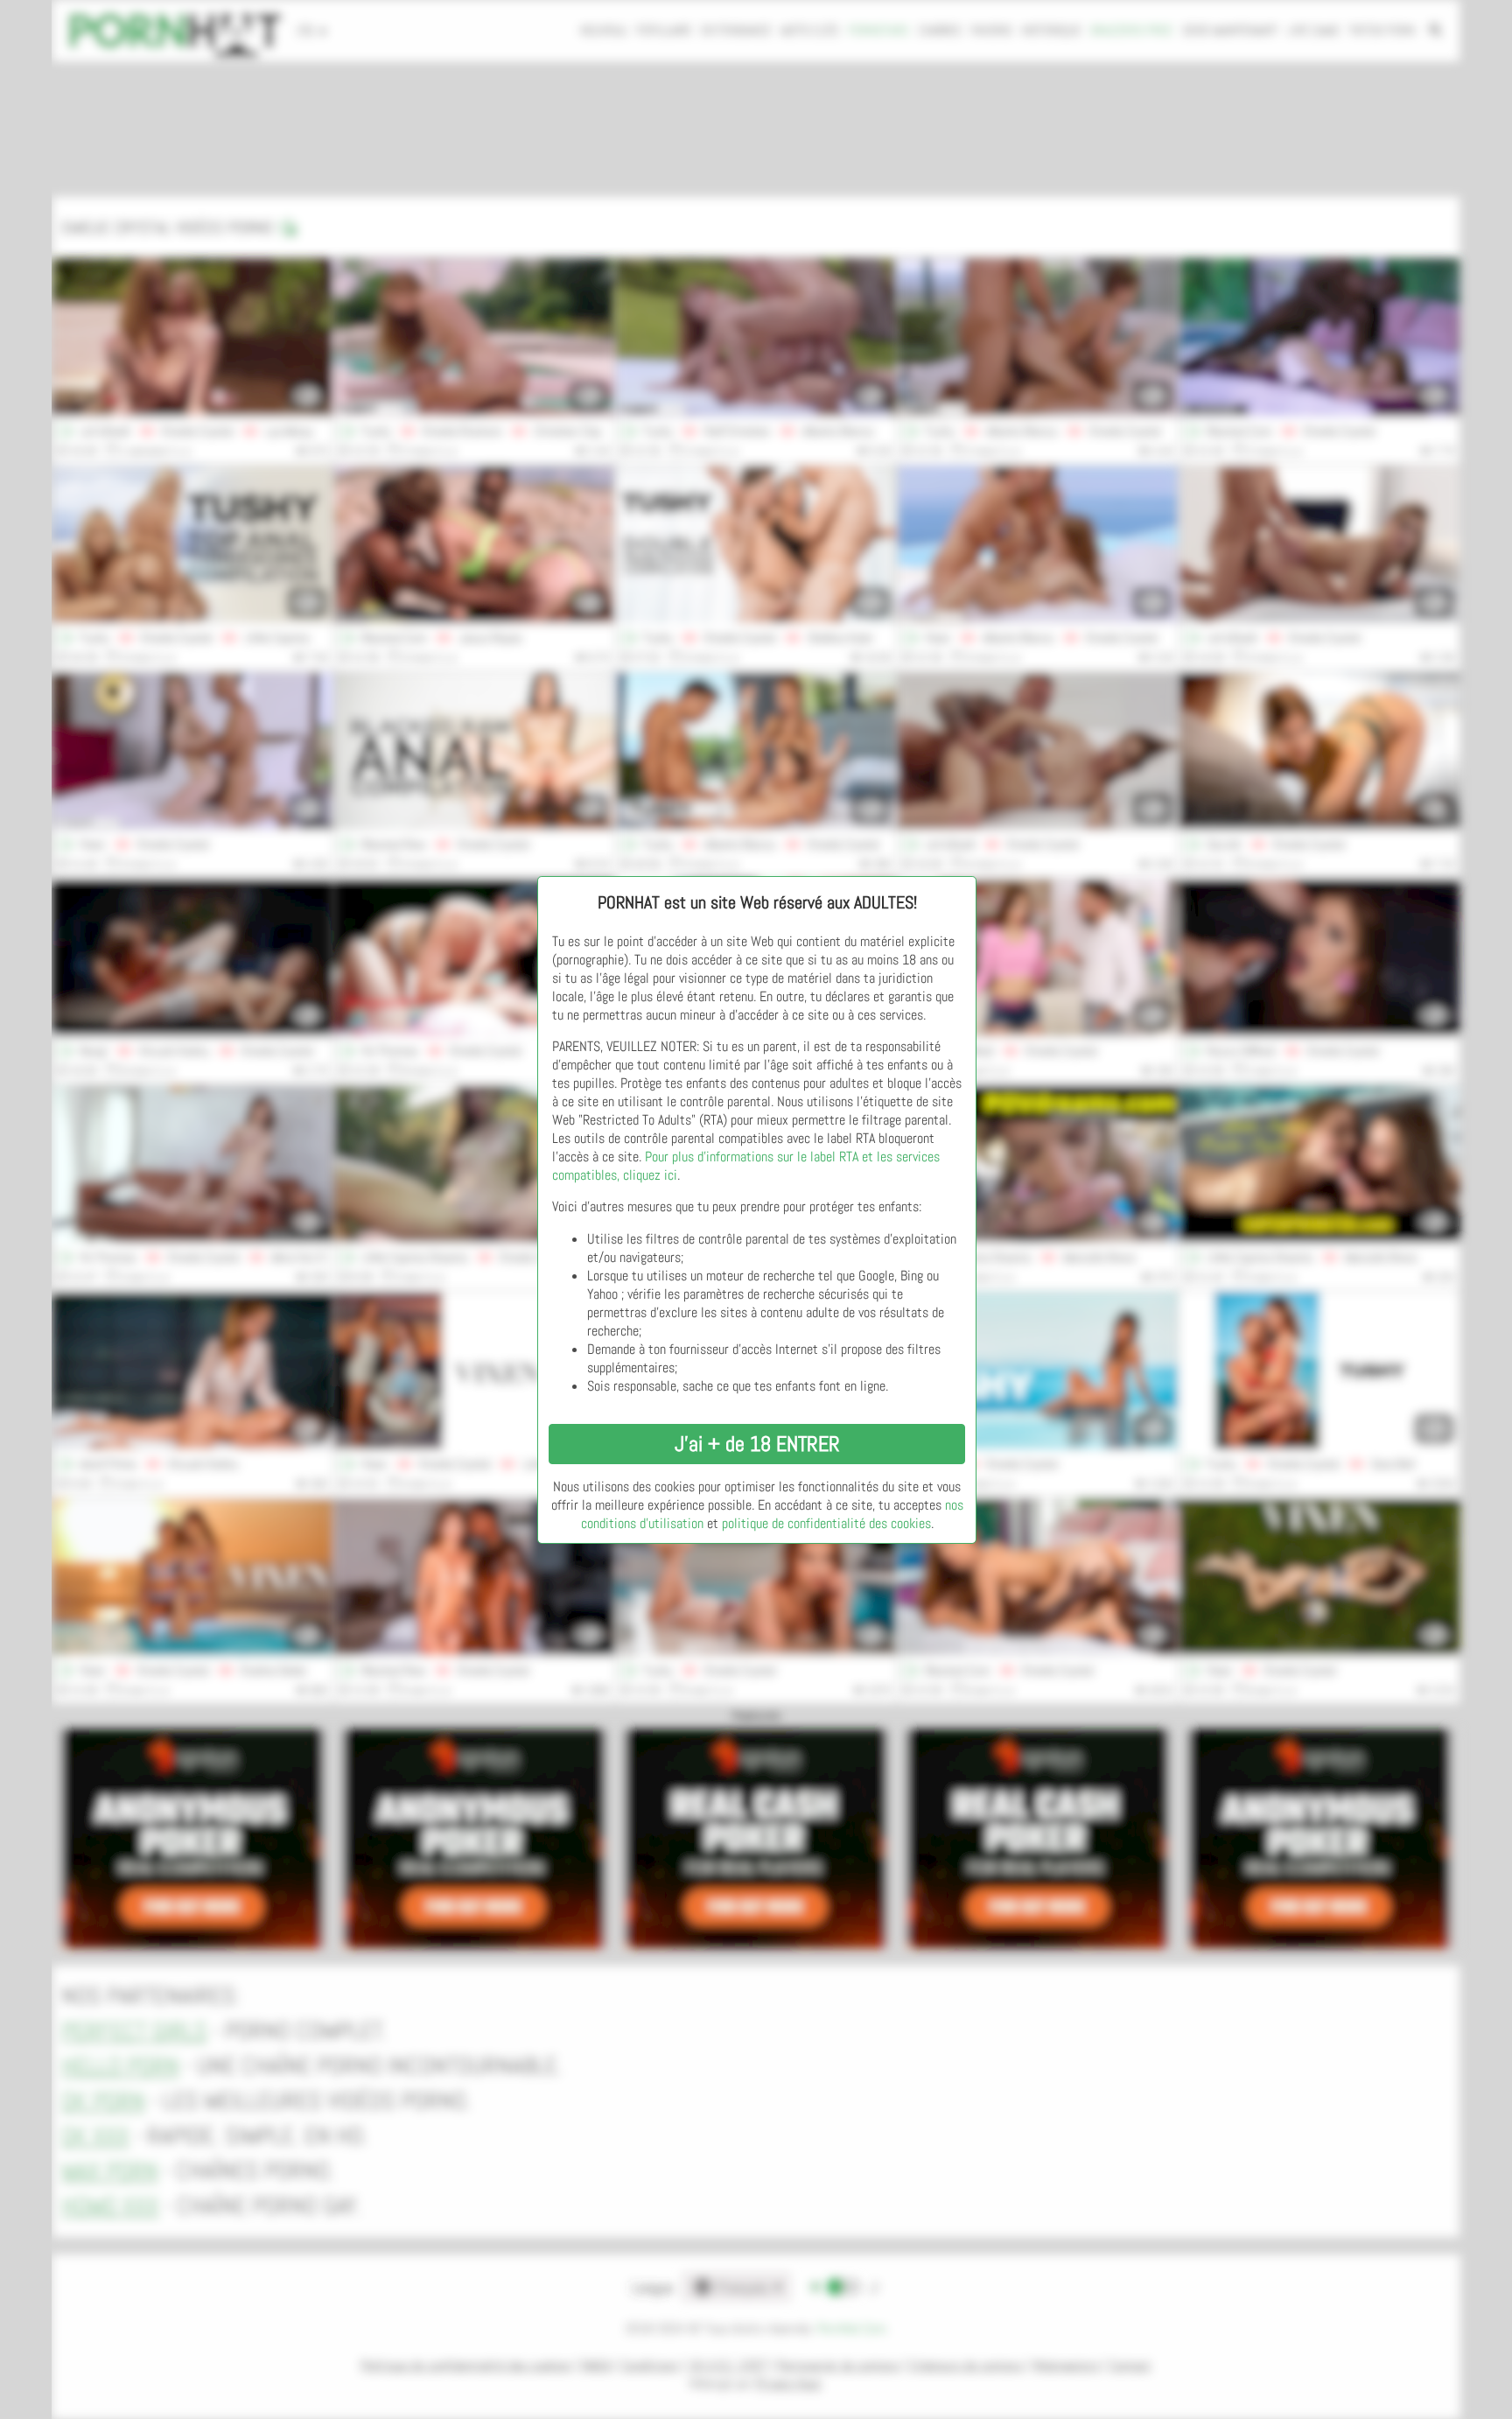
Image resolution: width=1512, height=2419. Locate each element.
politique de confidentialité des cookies (826, 1523)
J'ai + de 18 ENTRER (757, 1444)
